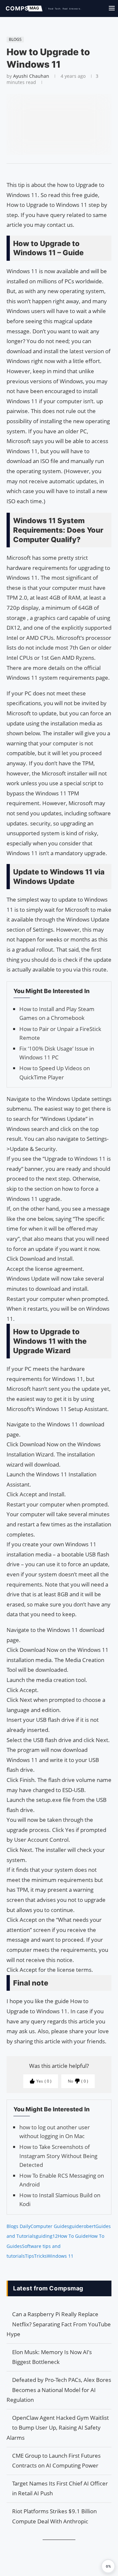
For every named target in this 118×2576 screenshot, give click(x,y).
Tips (29, 2256)
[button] (108, 2566)
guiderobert (82, 2226)
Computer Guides (50, 2226)
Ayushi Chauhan (31, 76)
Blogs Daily (19, 2226)
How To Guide (73, 2236)
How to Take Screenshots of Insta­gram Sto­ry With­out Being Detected (58, 2156)
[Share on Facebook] (56, 172)
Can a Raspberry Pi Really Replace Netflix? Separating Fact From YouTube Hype (59, 2324)
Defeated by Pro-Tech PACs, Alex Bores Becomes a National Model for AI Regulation (59, 2390)
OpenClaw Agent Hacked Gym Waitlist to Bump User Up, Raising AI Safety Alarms (58, 2428)
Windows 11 (60, 2256)
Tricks (40, 2256)
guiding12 (47, 2236)
